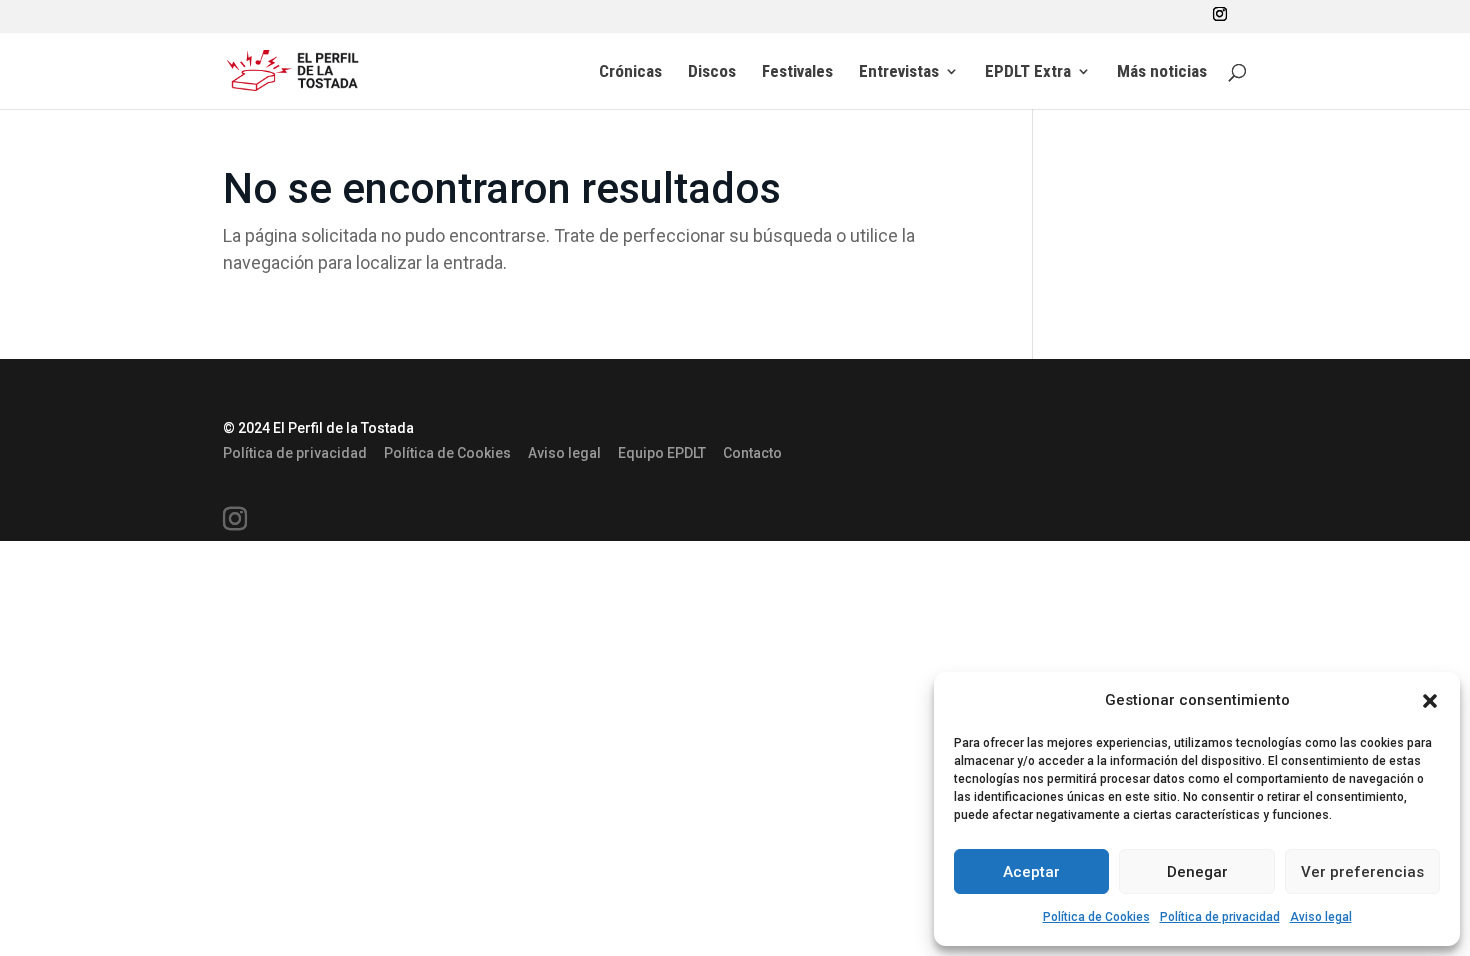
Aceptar (1031, 872)
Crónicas (630, 72)
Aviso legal (1321, 917)
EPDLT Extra (1028, 72)
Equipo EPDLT (662, 453)
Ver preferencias (1362, 872)
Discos (712, 72)
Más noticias (1162, 72)
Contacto (752, 453)
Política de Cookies (1096, 917)
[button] (1430, 701)
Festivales (797, 72)
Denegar (1197, 872)
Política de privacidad (1220, 917)
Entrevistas (899, 72)
